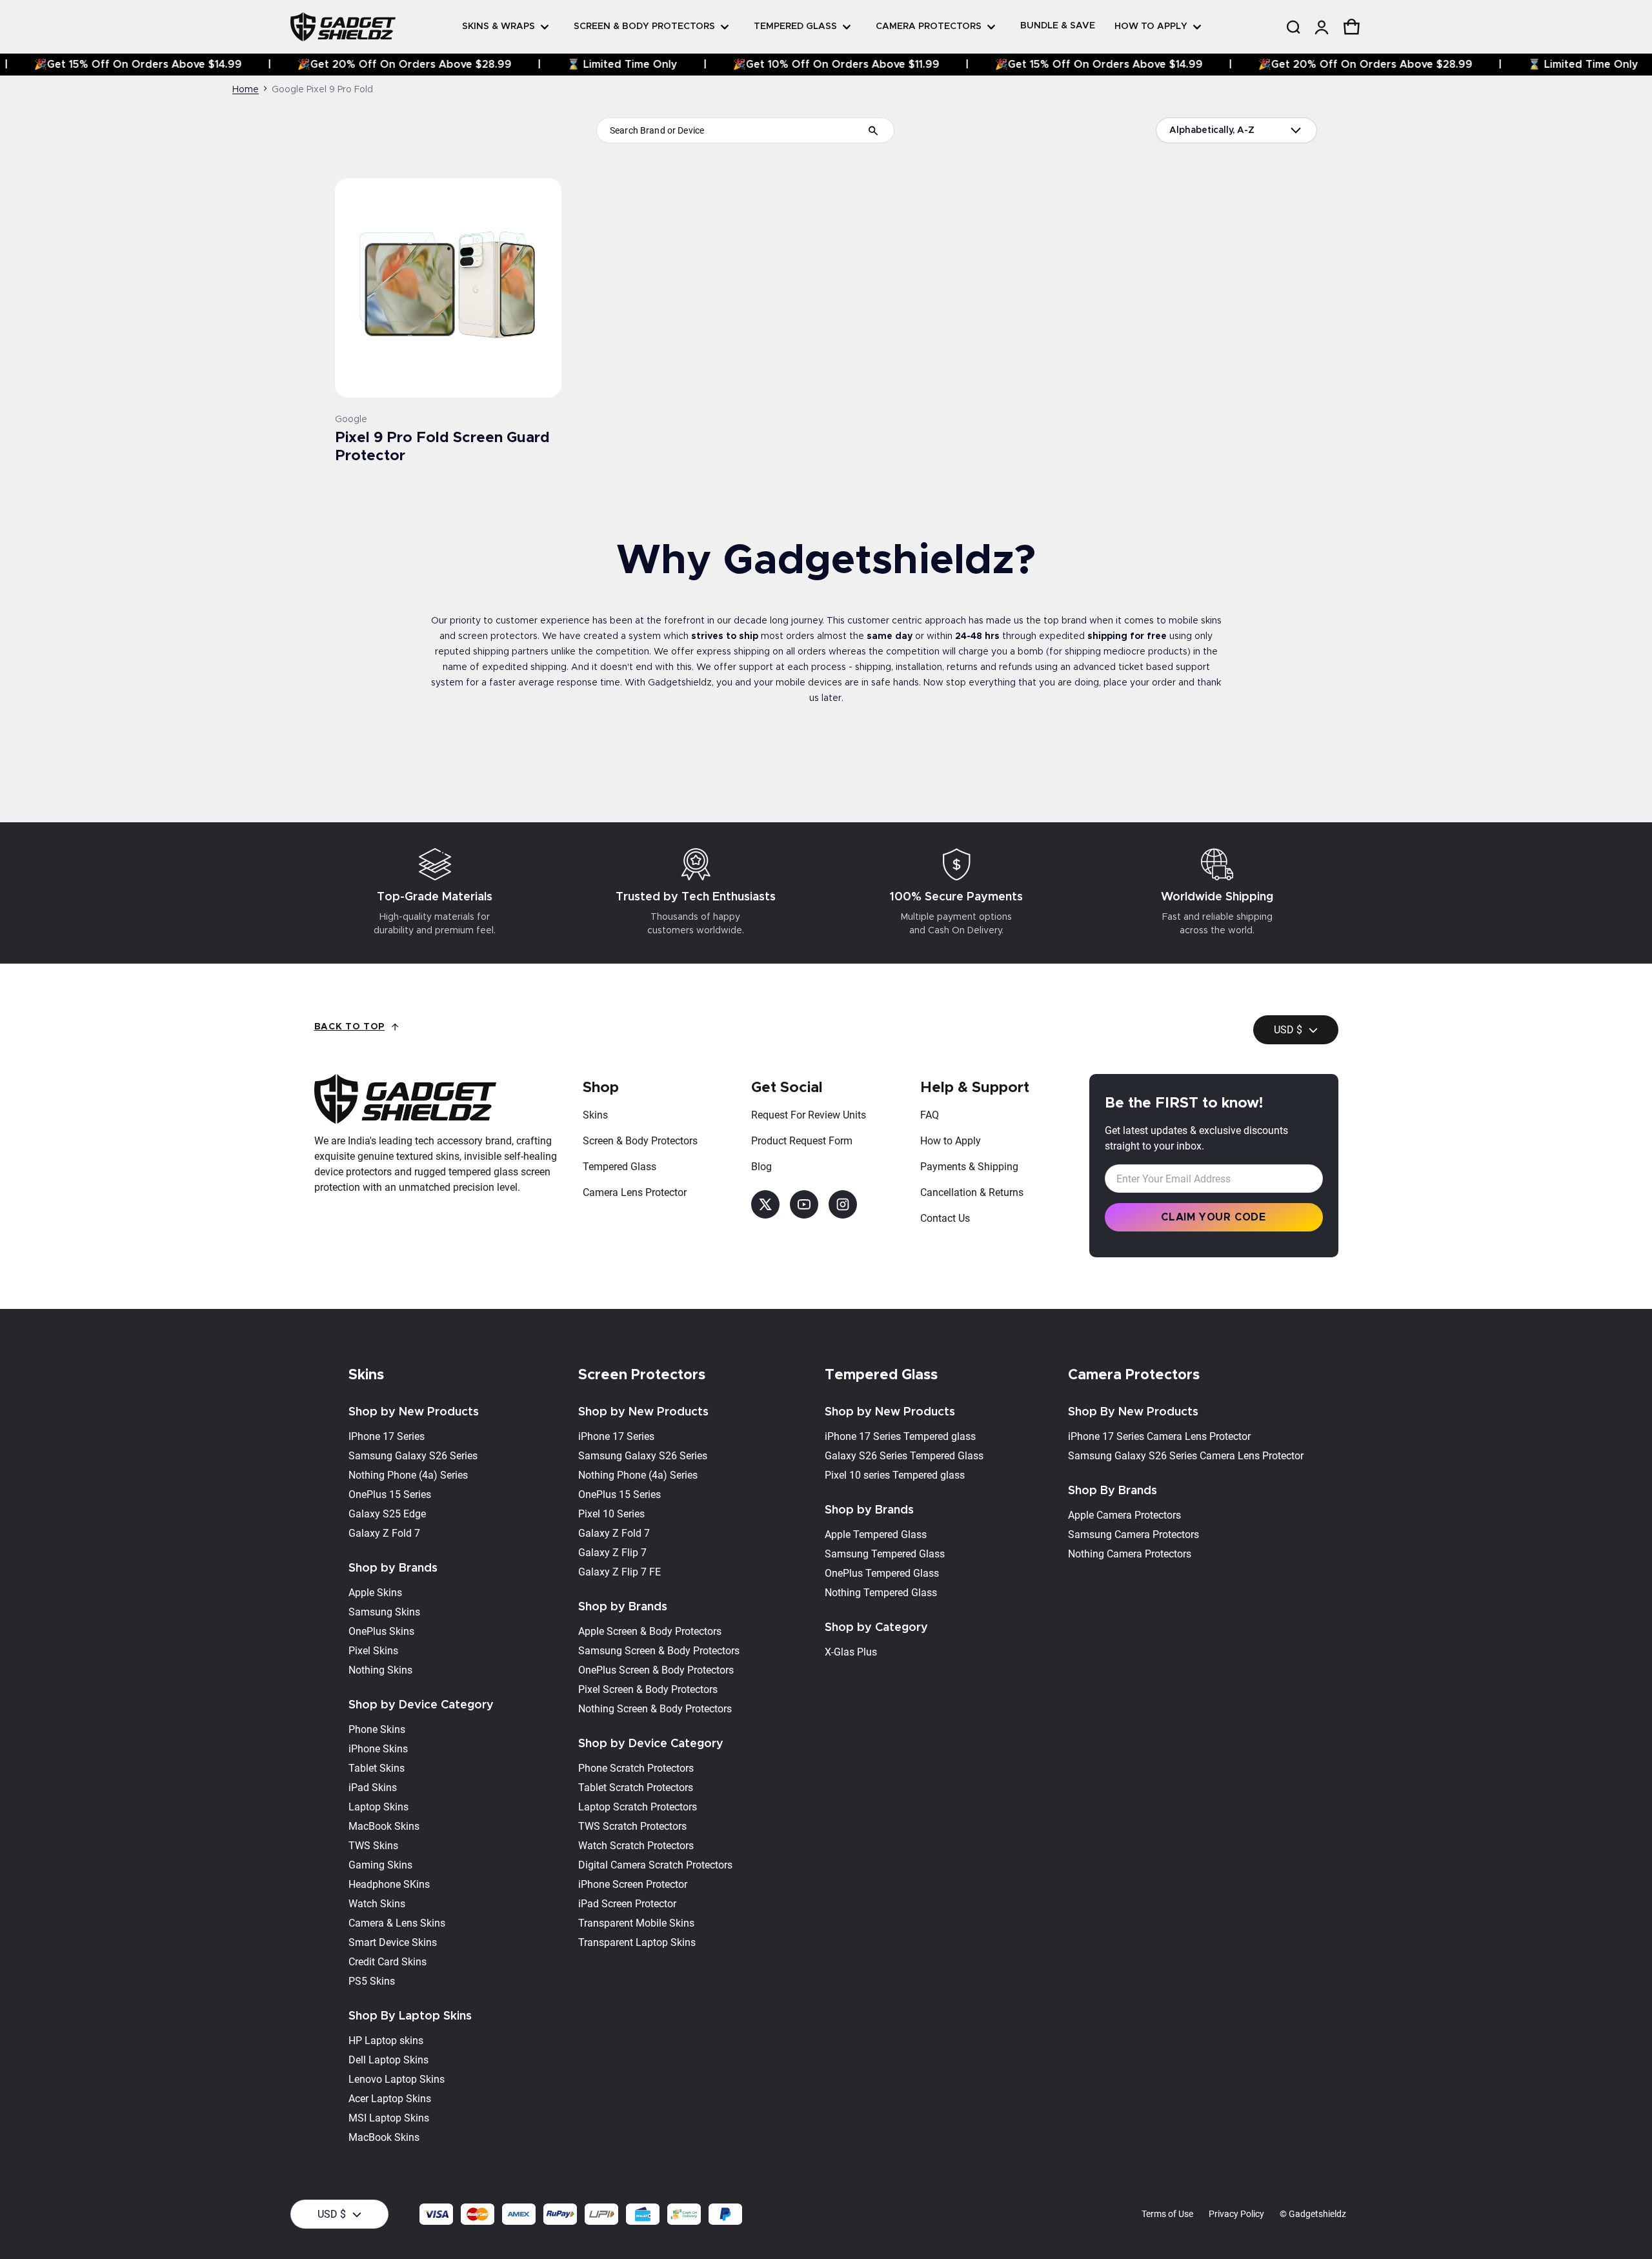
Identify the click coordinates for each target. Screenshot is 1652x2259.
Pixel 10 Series (611, 1514)
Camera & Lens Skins (397, 1923)
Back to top (350, 1027)
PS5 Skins (372, 1981)
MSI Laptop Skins (389, 2118)
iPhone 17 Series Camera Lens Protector (1159, 1436)
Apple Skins (375, 1593)
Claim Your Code (1214, 1217)
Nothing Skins (380, 1670)
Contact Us (945, 1218)
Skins (595, 1115)
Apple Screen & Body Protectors (650, 1631)
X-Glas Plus (851, 1652)
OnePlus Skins (381, 1631)
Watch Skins (377, 1904)
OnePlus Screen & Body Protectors (656, 1670)
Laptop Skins (378, 1807)
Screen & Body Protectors (640, 1141)
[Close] (1381, 56)
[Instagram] (843, 1204)
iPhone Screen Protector (633, 1884)
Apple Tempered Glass (876, 1535)
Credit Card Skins (388, 1962)
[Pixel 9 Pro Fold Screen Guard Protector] (448, 288)
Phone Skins (377, 1729)
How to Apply (951, 1141)
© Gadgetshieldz (1313, 2214)
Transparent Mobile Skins (636, 1923)
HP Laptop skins (386, 2041)
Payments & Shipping (969, 1167)
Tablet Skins (377, 1768)
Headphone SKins (389, 1884)
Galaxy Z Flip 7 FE (619, 1572)
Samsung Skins (384, 1612)
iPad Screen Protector (627, 1904)
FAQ (930, 1115)
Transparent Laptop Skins (637, 1942)
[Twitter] (765, 1204)
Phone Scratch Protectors (636, 1768)
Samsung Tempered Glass (885, 1554)
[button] (1293, 27)
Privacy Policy (1236, 2214)
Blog (761, 1167)
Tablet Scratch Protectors (636, 1788)
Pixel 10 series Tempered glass (895, 1475)
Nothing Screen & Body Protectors (655, 1709)
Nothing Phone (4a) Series (408, 1475)
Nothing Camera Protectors (1130, 1554)
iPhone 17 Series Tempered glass (900, 1436)
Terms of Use (1167, 2214)
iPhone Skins (378, 1749)
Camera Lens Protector (635, 1192)
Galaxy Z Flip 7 (612, 1553)
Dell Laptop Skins (388, 2060)
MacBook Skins (384, 1826)
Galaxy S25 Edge (387, 1514)
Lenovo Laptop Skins (397, 2079)
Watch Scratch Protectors (636, 1846)
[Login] (1321, 27)
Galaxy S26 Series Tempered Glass (904, 1456)
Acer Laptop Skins (390, 2099)
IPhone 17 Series (387, 1436)
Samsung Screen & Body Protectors (659, 1651)
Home (246, 90)
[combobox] (745, 130)
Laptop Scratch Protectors (638, 1807)
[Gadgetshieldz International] (343, 26)
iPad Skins (373, 1788)
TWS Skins (373, 1846)
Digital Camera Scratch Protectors (655, 1865)
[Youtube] (804, 1204)
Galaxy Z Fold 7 (384, 1533)
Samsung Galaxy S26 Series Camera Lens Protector (1186, 1456)
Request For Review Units (809, 1115)
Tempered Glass (619, 1167)
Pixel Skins (373, 1651)
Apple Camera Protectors (1124, 1515)
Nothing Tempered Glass (881, 1593)
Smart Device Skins (393, 1942)
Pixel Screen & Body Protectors (648, 1689)
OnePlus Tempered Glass (882, 1573)
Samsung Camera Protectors (1133, 1535)
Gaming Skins (380, 1865)
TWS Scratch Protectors (632, 1826)
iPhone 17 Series (616, 1436)
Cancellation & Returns (972, 1192)
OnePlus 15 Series (390, 1494)
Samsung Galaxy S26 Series (413, 1456)
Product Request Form (802, 1141)
